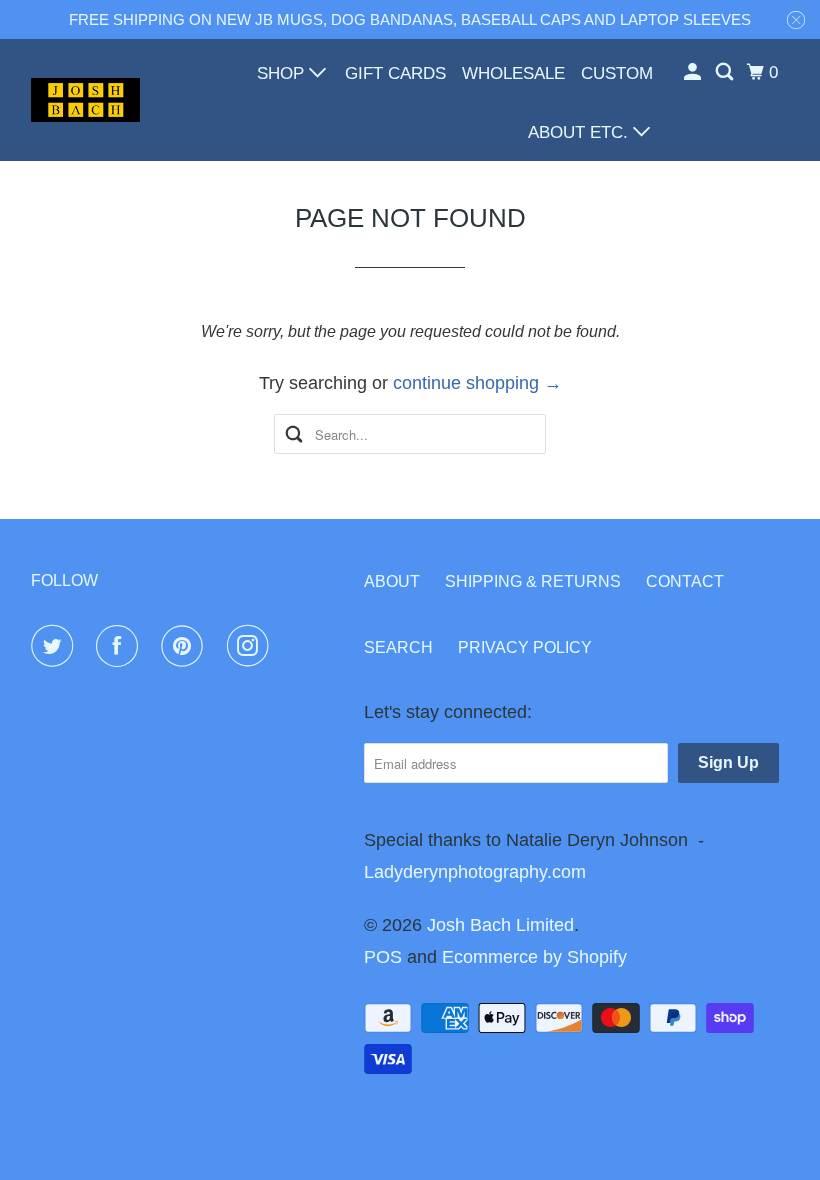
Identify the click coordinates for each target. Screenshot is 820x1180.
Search (398, 647)
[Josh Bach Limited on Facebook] (121, 646)
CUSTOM (617, 73)
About (392, 581)
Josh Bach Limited (500, 925)
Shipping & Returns (533, 581)
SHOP (283, 73)
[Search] (726, 72)
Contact (685, 581)
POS (383, 957)
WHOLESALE (513, 73)
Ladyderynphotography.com (475, 872)
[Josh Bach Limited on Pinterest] (186, 646)
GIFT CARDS (395, 73)
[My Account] (694, 72)
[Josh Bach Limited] (86, 100)
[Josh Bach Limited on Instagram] (252, 646)
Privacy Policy (525, 647)
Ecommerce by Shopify (534, 957)
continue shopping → (477, 383)
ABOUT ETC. (580, 132)
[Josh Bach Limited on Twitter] (56, 646)
